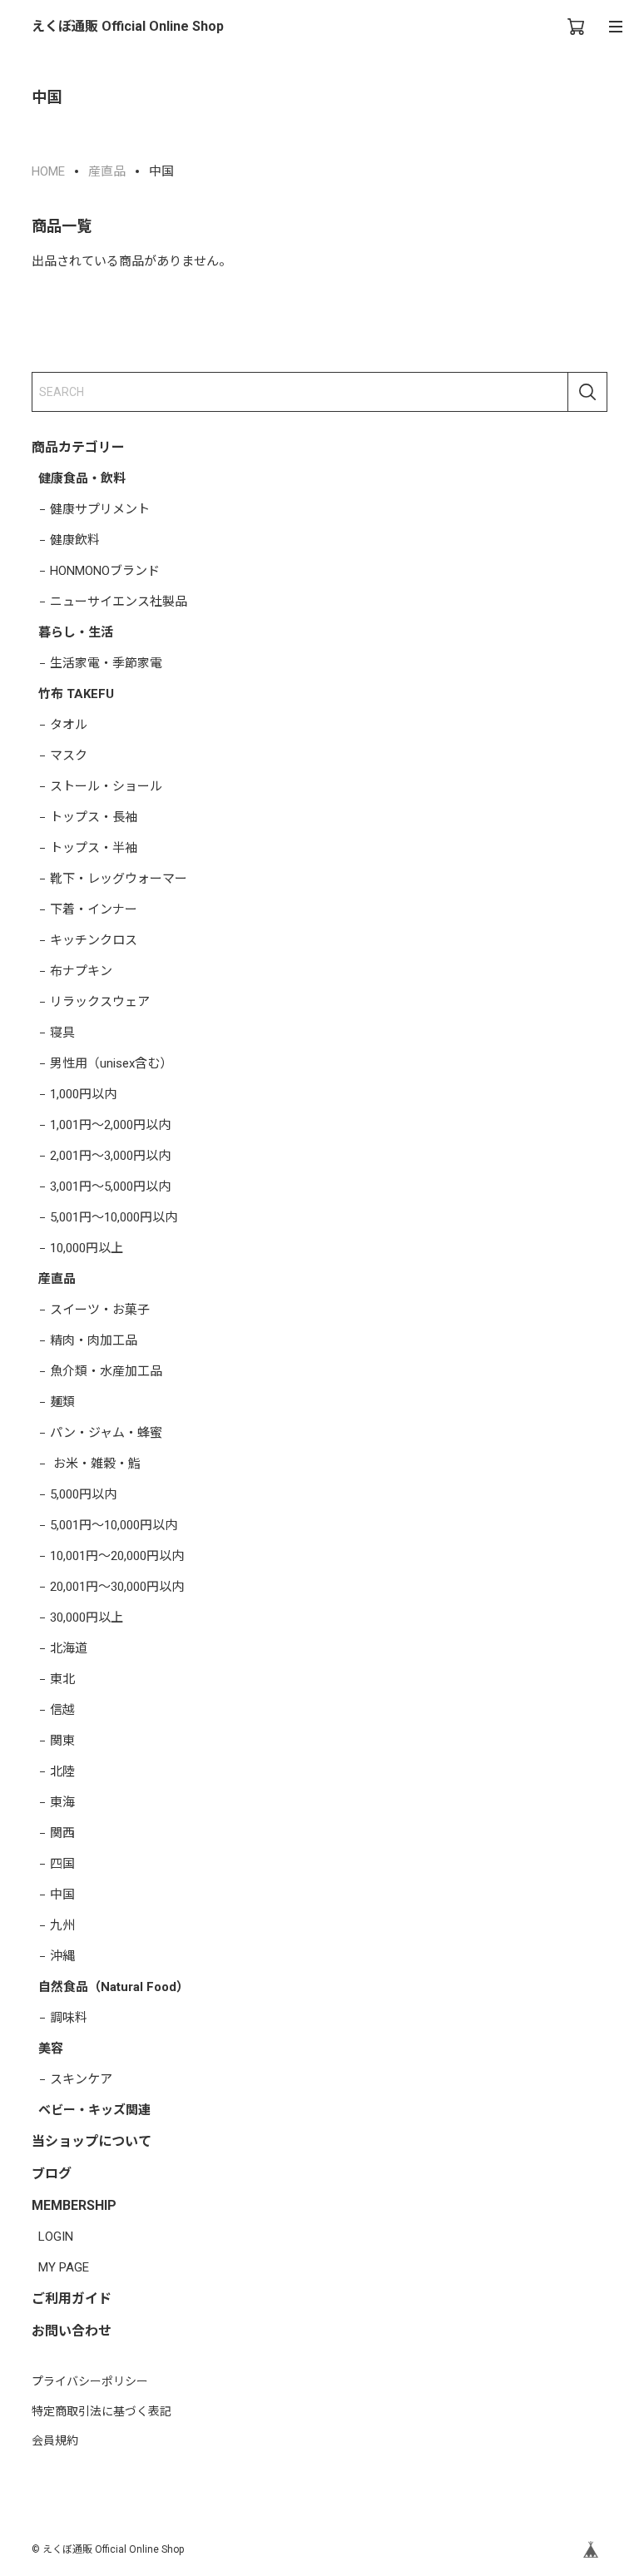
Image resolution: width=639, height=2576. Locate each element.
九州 (62, 1925)
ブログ (52, 2174)
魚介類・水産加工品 (106, 1371)
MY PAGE (64, 2267)
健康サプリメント (100, 509)
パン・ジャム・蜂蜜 (106, 1433)
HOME (48, 171)
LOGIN (56, 2237)
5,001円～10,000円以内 (114, 1217)
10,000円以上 (87, 1248)
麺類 (62, 1402)
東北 (62, 1679)
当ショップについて (92, 2141)
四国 (62, 1864)
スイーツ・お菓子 (100, 1310)
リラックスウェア (100, 1002)
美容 (51, 2048)
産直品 (57, 1279)
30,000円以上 (87, 1617)
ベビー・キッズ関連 (94, 2110)
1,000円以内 (83, 1094)
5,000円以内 (83, 1494)
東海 (62, 1802)
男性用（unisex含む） (111, 1063)
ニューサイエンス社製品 (119, 602)
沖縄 (62, 1956)
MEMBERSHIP (74, 2205)
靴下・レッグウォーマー (119, 879)
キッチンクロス (94, 940)
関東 (62, 1741)
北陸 (62, 1771)
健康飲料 (75, 540)
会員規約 (55, 2440)
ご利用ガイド (72, 2299)
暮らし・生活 (76, 632)
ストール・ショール (106, 786)
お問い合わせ (72, 2331)
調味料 (69, 2018)
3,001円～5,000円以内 (110, 1186)
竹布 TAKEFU (76, 694)
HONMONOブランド (105, 571)
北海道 (69, 1648)
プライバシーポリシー (90, 2381)
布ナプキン (81, 971)
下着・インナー (94, 909)
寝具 (62, 1033)
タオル (69, 725)
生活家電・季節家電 (106, 663)
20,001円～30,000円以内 (117, 1587)
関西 (62, 1833)
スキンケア (81, 2079)
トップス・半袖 (94, 848)
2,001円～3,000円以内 (110, 1156)
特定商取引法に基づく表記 (102, 2411)
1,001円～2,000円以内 (110, 1125)
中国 (62, 1895)
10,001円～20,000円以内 (117, 1556)
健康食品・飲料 (82, 478)
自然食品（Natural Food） (114, 1987)
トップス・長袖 (94, 817)
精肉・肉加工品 (94, 1340)
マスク (69, 755)
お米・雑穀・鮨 (95, 1464)
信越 (62, 1710)
